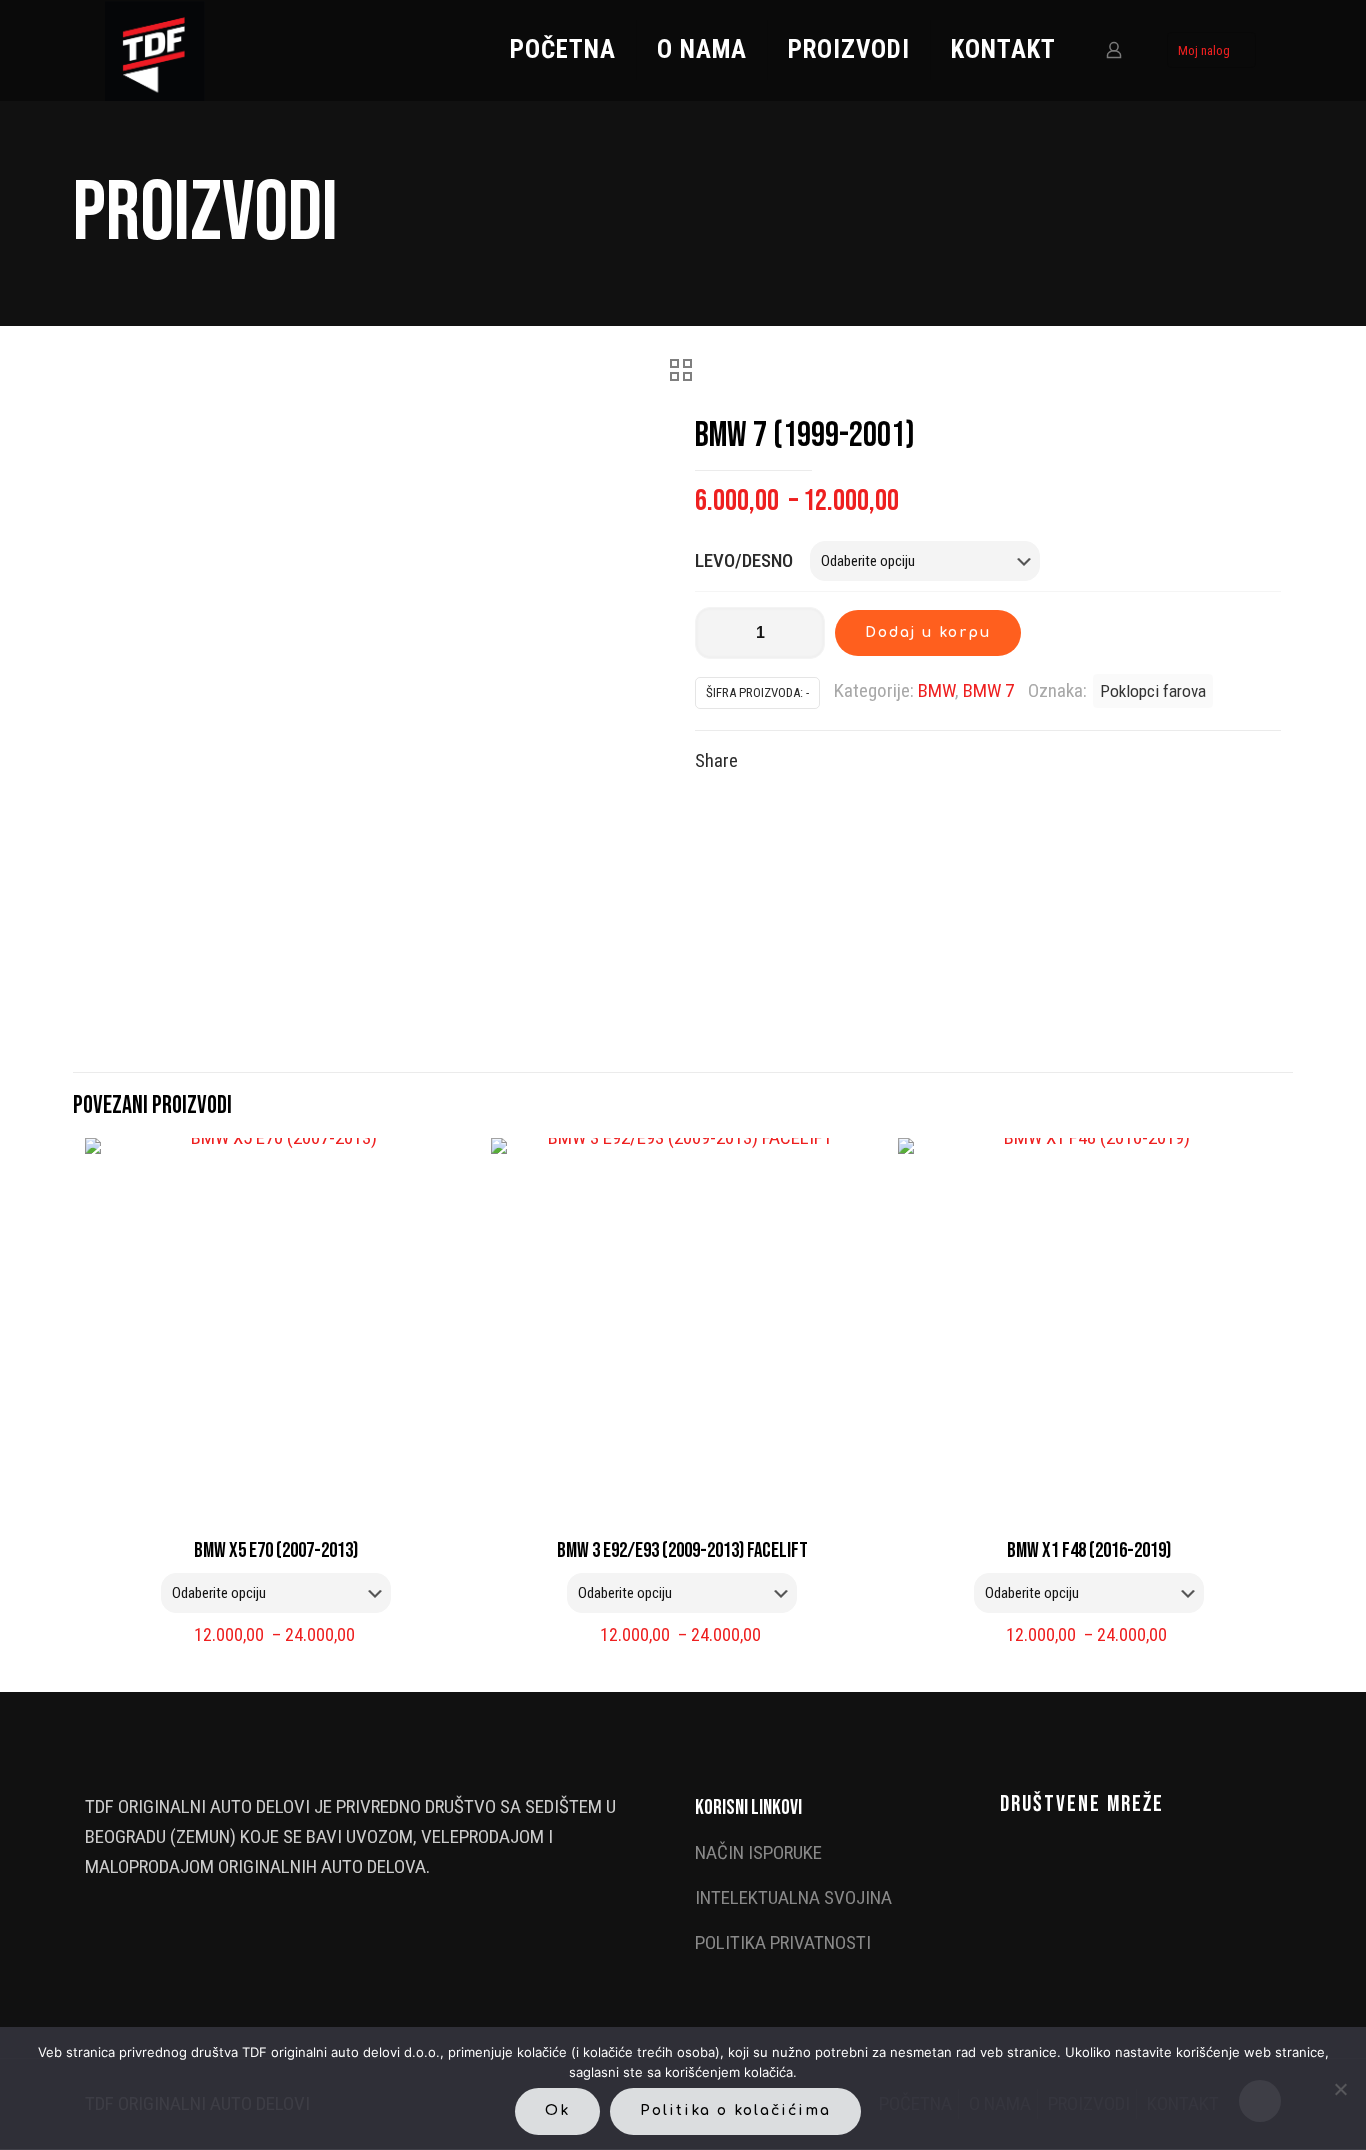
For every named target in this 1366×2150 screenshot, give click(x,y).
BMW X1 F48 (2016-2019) (1089, 1550)
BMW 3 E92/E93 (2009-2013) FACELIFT (682, 1550)
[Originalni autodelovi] (155, 50)
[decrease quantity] (717, 633)
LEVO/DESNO (744, 560)
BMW (936, 690)
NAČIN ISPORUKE (758, 1852)
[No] (1341, 2089)
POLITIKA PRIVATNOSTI (783, 1942)
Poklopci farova (1153, 691)
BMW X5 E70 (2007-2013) (276, 1550)
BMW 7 (988, 690)
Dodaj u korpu (928, 632)
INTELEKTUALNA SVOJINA (793, 1897)
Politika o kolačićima (735, 2110)
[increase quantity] (802, 633)
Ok (557, 2110)
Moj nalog (1204, 50)
